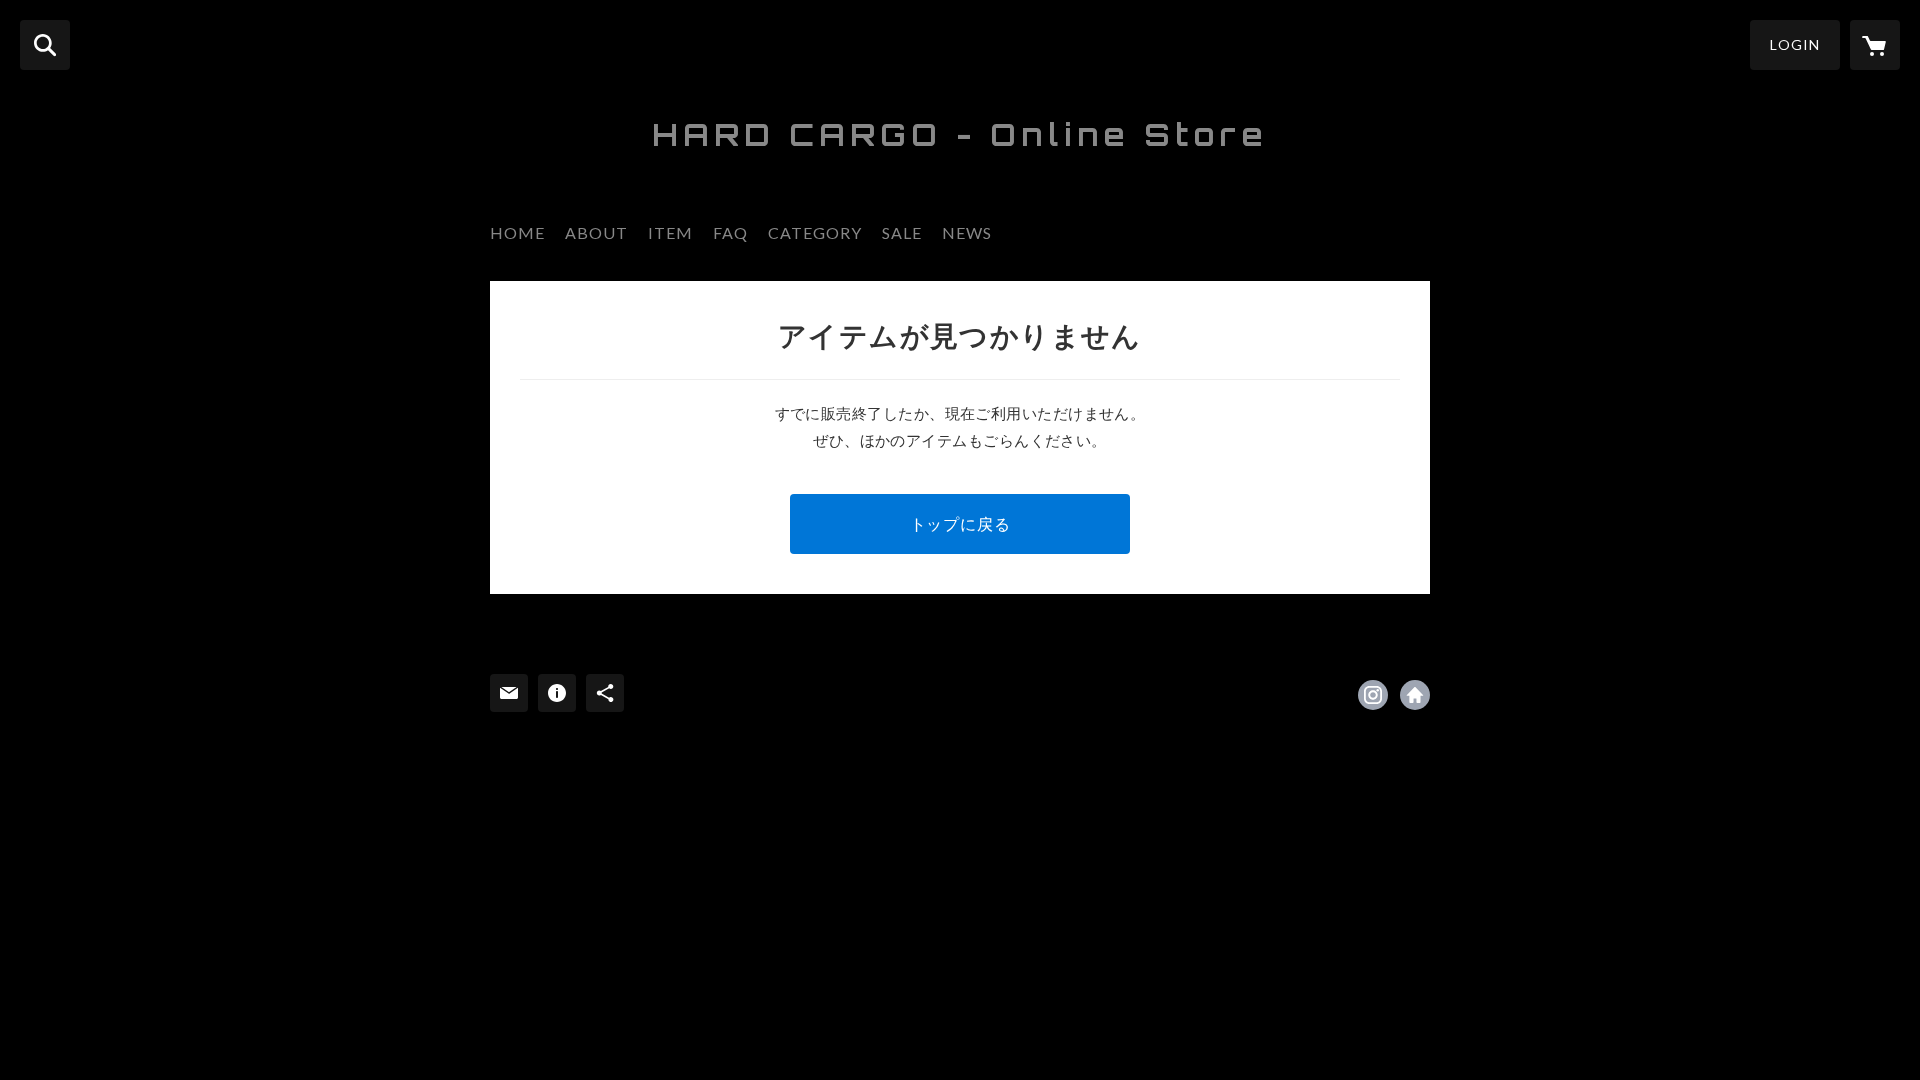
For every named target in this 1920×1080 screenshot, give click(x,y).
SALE (902, 232)
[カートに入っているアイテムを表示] (1875, 45)
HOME (517, 232)
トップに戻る (960, 523)
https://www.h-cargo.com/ (1415, 695)
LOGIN (1795, 44)
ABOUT (596, 232)
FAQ (730, 232)
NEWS (967, 232)
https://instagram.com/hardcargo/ (1373, 695)
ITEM (670, 232)
